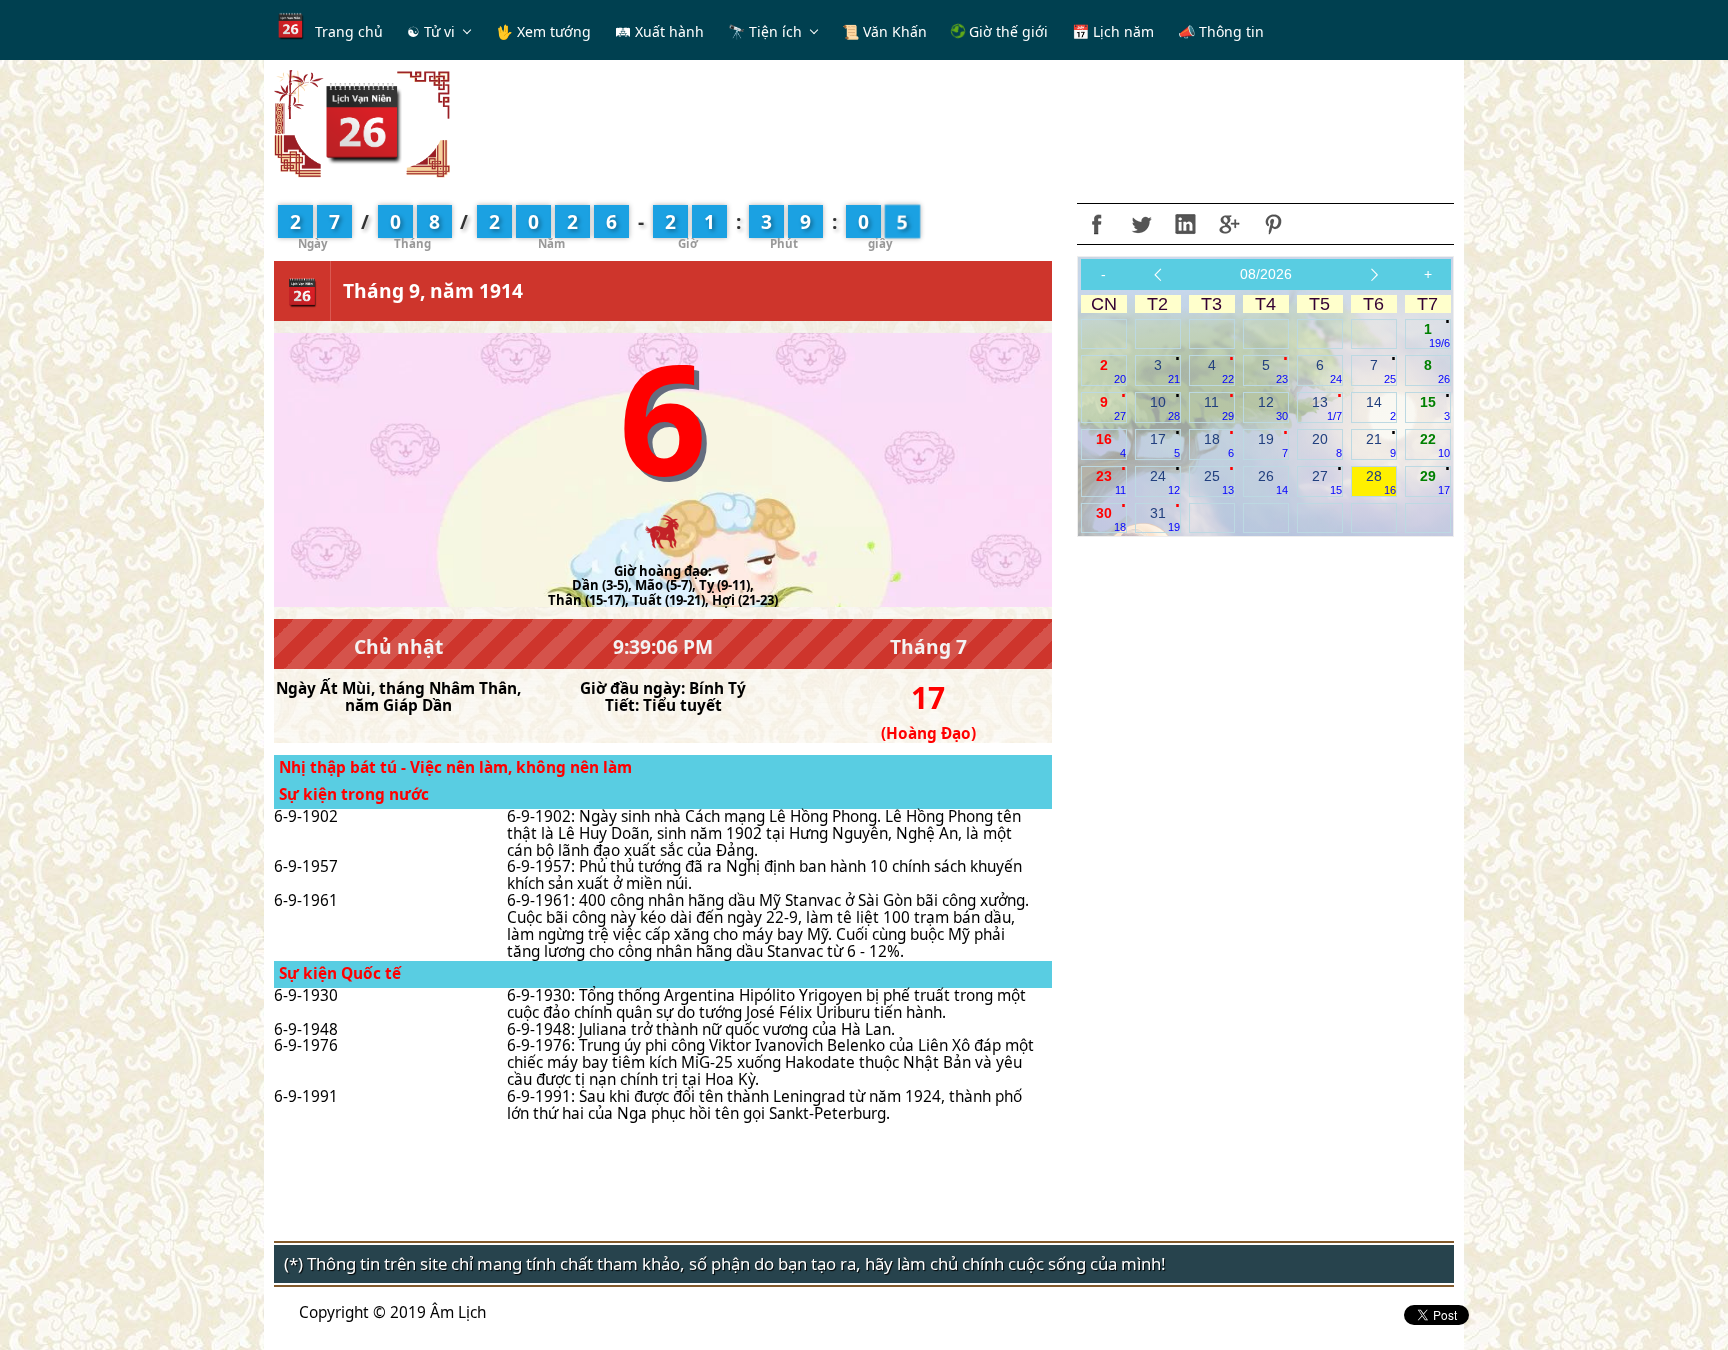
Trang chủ (349, 31)
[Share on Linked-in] (1185, 224)
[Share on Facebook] (1097, 224)
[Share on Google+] (1229, 224)
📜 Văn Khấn (884, 31)
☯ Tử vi (431, 31)
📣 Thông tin (1221, 31)
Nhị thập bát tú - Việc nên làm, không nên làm (455, 767)
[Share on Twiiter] (1141, 224)
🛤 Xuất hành (659, 31)
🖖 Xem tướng (543, 31)
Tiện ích (775, 31)
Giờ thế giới (1006, 31)
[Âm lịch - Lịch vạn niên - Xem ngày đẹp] (362, 122)
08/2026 (1266, 274)
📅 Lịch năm (1113, 31)
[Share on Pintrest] (1273, 224)
